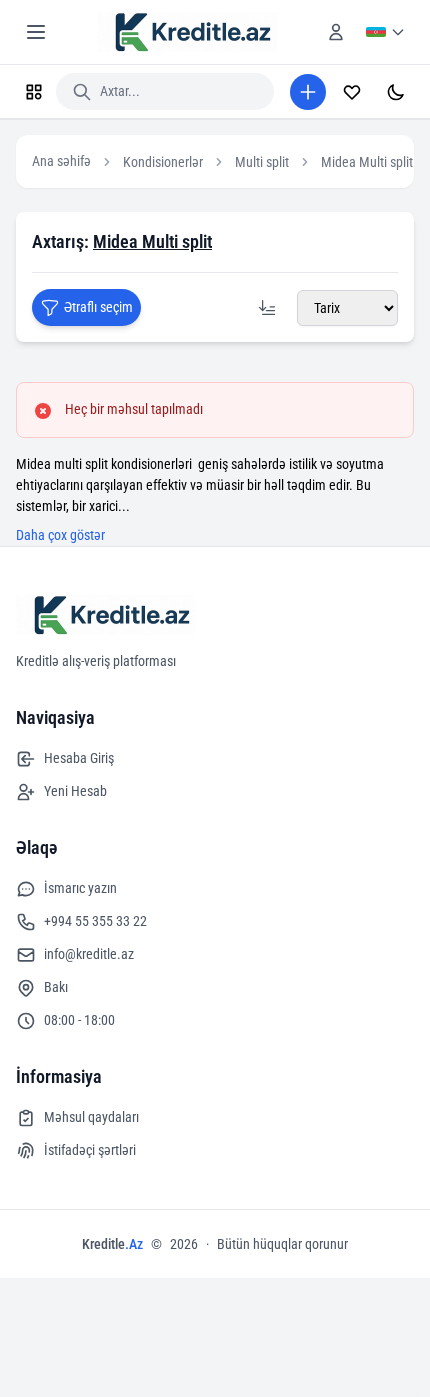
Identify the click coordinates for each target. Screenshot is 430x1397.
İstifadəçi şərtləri (90, 1150)
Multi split (262, 162)
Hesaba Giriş (79, 758)
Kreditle (112, 1244)
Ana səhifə (61, 161)
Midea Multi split (367, 162)
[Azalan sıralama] (267, 308)
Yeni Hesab (75, 791)
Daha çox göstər (60, 535)
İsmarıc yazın (80, 888)
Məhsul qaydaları (91, 1117)
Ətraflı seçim (98, 307)
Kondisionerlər (163, 162)
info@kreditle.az (89, 954)
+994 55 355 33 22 (95, 921)
